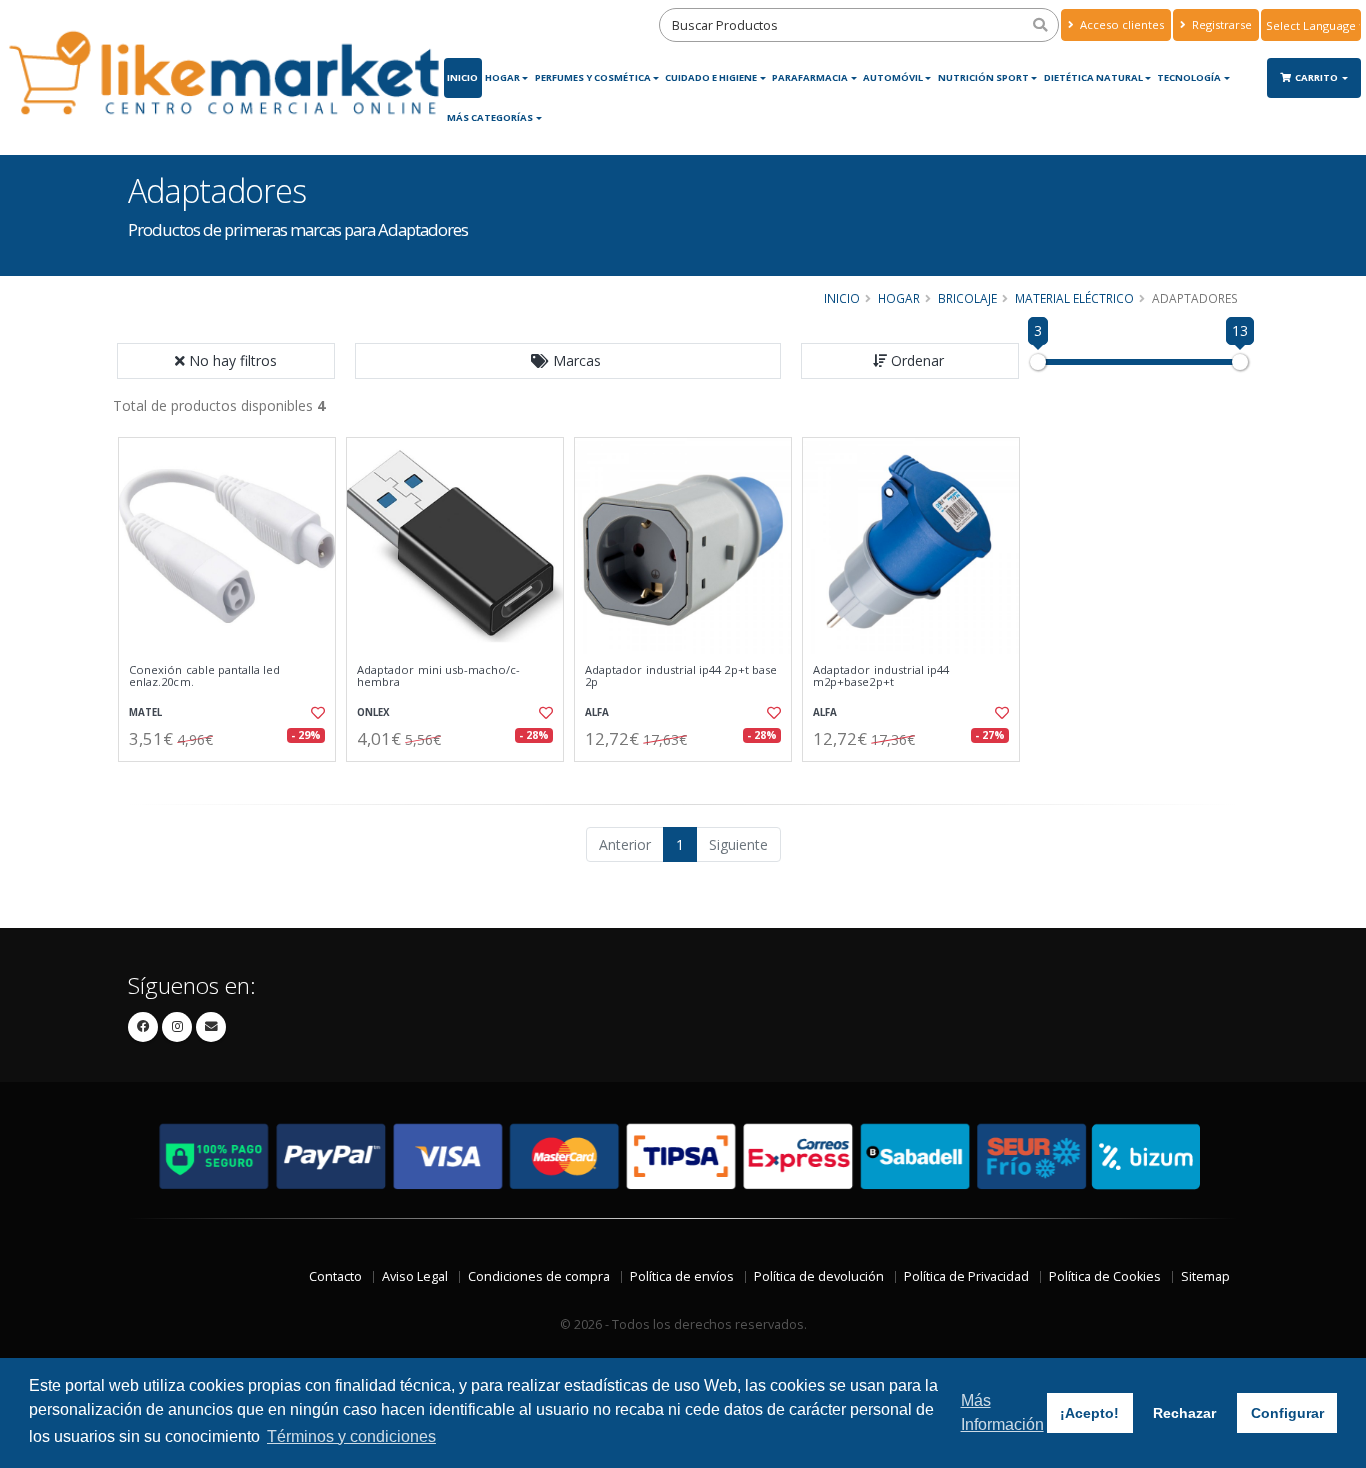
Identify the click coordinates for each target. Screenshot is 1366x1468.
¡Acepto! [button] (1089, 1413)
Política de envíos (682, 1276)
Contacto (335, 1276)
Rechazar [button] (1184, 1413)
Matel (145, 712)
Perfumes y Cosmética (593, 77)
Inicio (462, 77)
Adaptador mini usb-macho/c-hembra (439, 676)
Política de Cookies (1105, 1276)
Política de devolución (819, 1276)
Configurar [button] (1287, 1413)
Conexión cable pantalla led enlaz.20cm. (205, 676)
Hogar (502, 77)
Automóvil (893, 77)
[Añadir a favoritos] (316, 713)
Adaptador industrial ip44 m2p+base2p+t (881, 676)
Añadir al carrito (234, 778)
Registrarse (1220, 24)
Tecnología (1189, 77)
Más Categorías (490, 117)
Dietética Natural (1093, 77)
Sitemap (1205, 1276)
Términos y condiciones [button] (351, 1436)
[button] (568, 361)
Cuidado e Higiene (711, 77)
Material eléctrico (1074, 298)
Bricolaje (967, 298)
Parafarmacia (810, 77)
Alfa (597, 712)
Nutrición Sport (983, 77)
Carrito (1317, 77)
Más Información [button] (1002, 1412)
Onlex (373, 712)
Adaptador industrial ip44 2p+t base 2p (681, 676)
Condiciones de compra (539, 1276)
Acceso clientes (1120, 24)
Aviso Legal (415, 1276)
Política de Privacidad (966, 1276)
